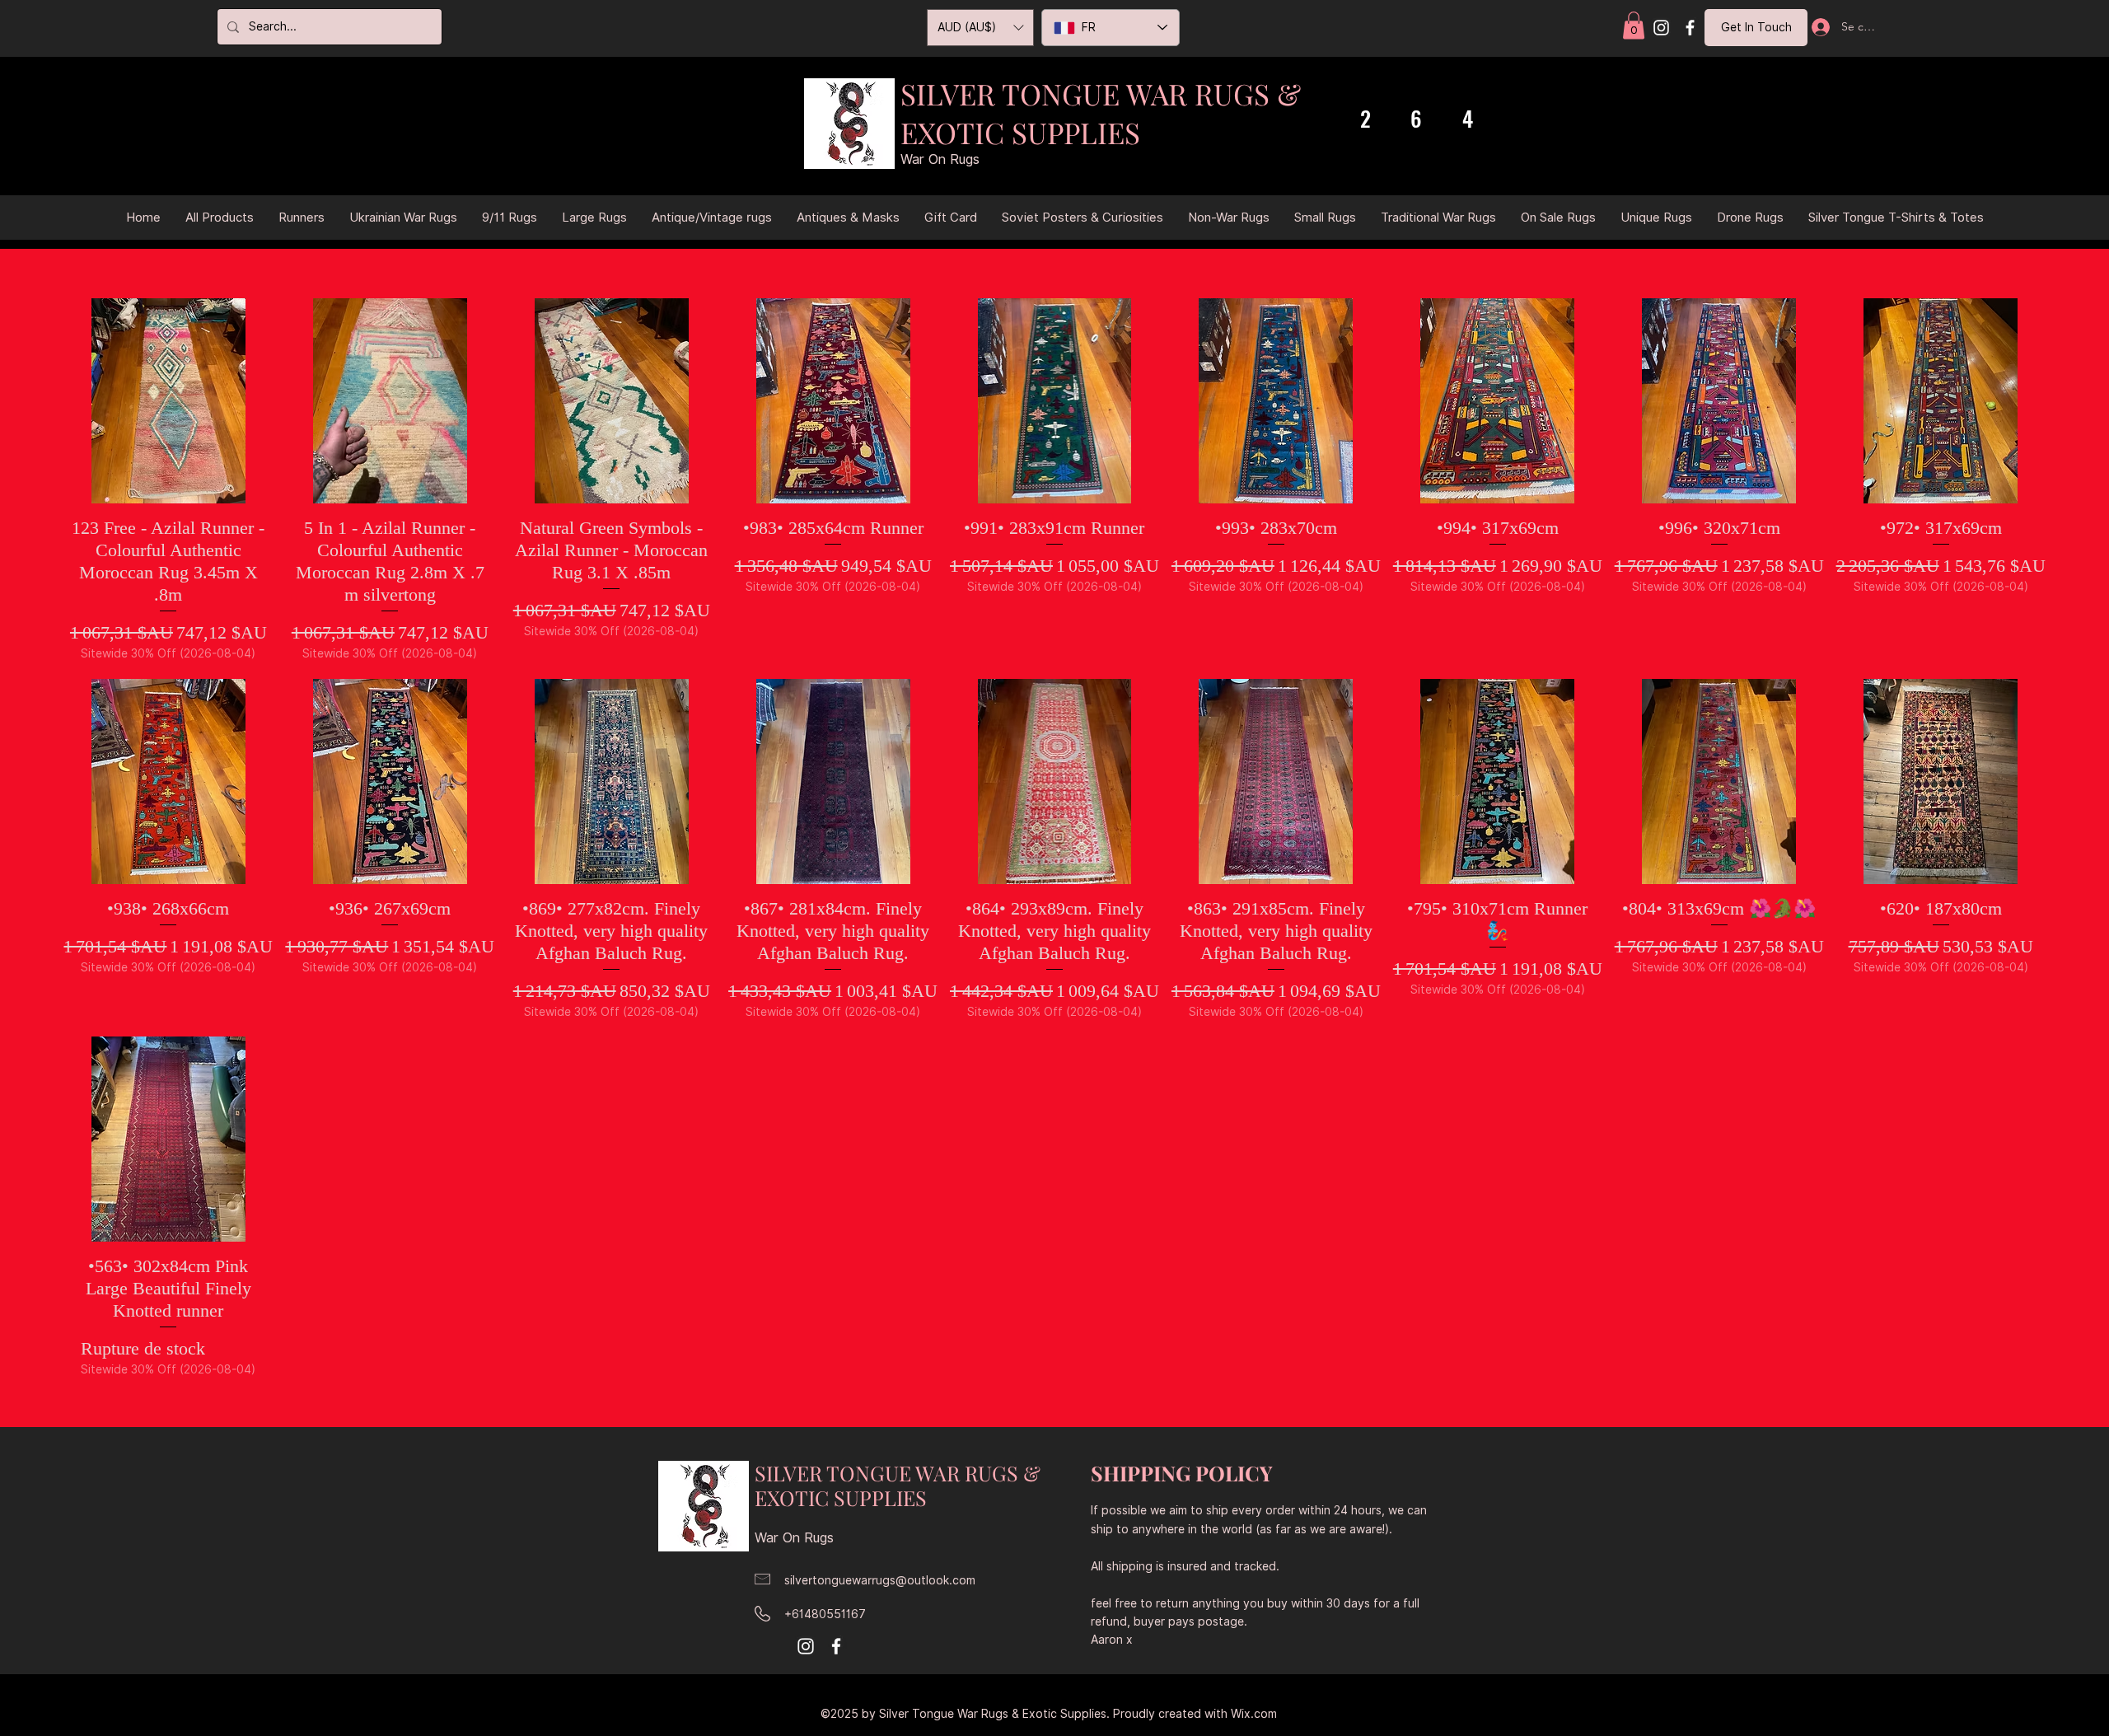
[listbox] (980, 28)
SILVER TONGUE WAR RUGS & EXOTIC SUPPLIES (1101, 113)
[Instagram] (1661, 28)
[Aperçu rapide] (168, 401)
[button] (1634, 25)
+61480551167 (825, 1614)
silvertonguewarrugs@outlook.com (880, 1580)
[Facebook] (1690, 28)
